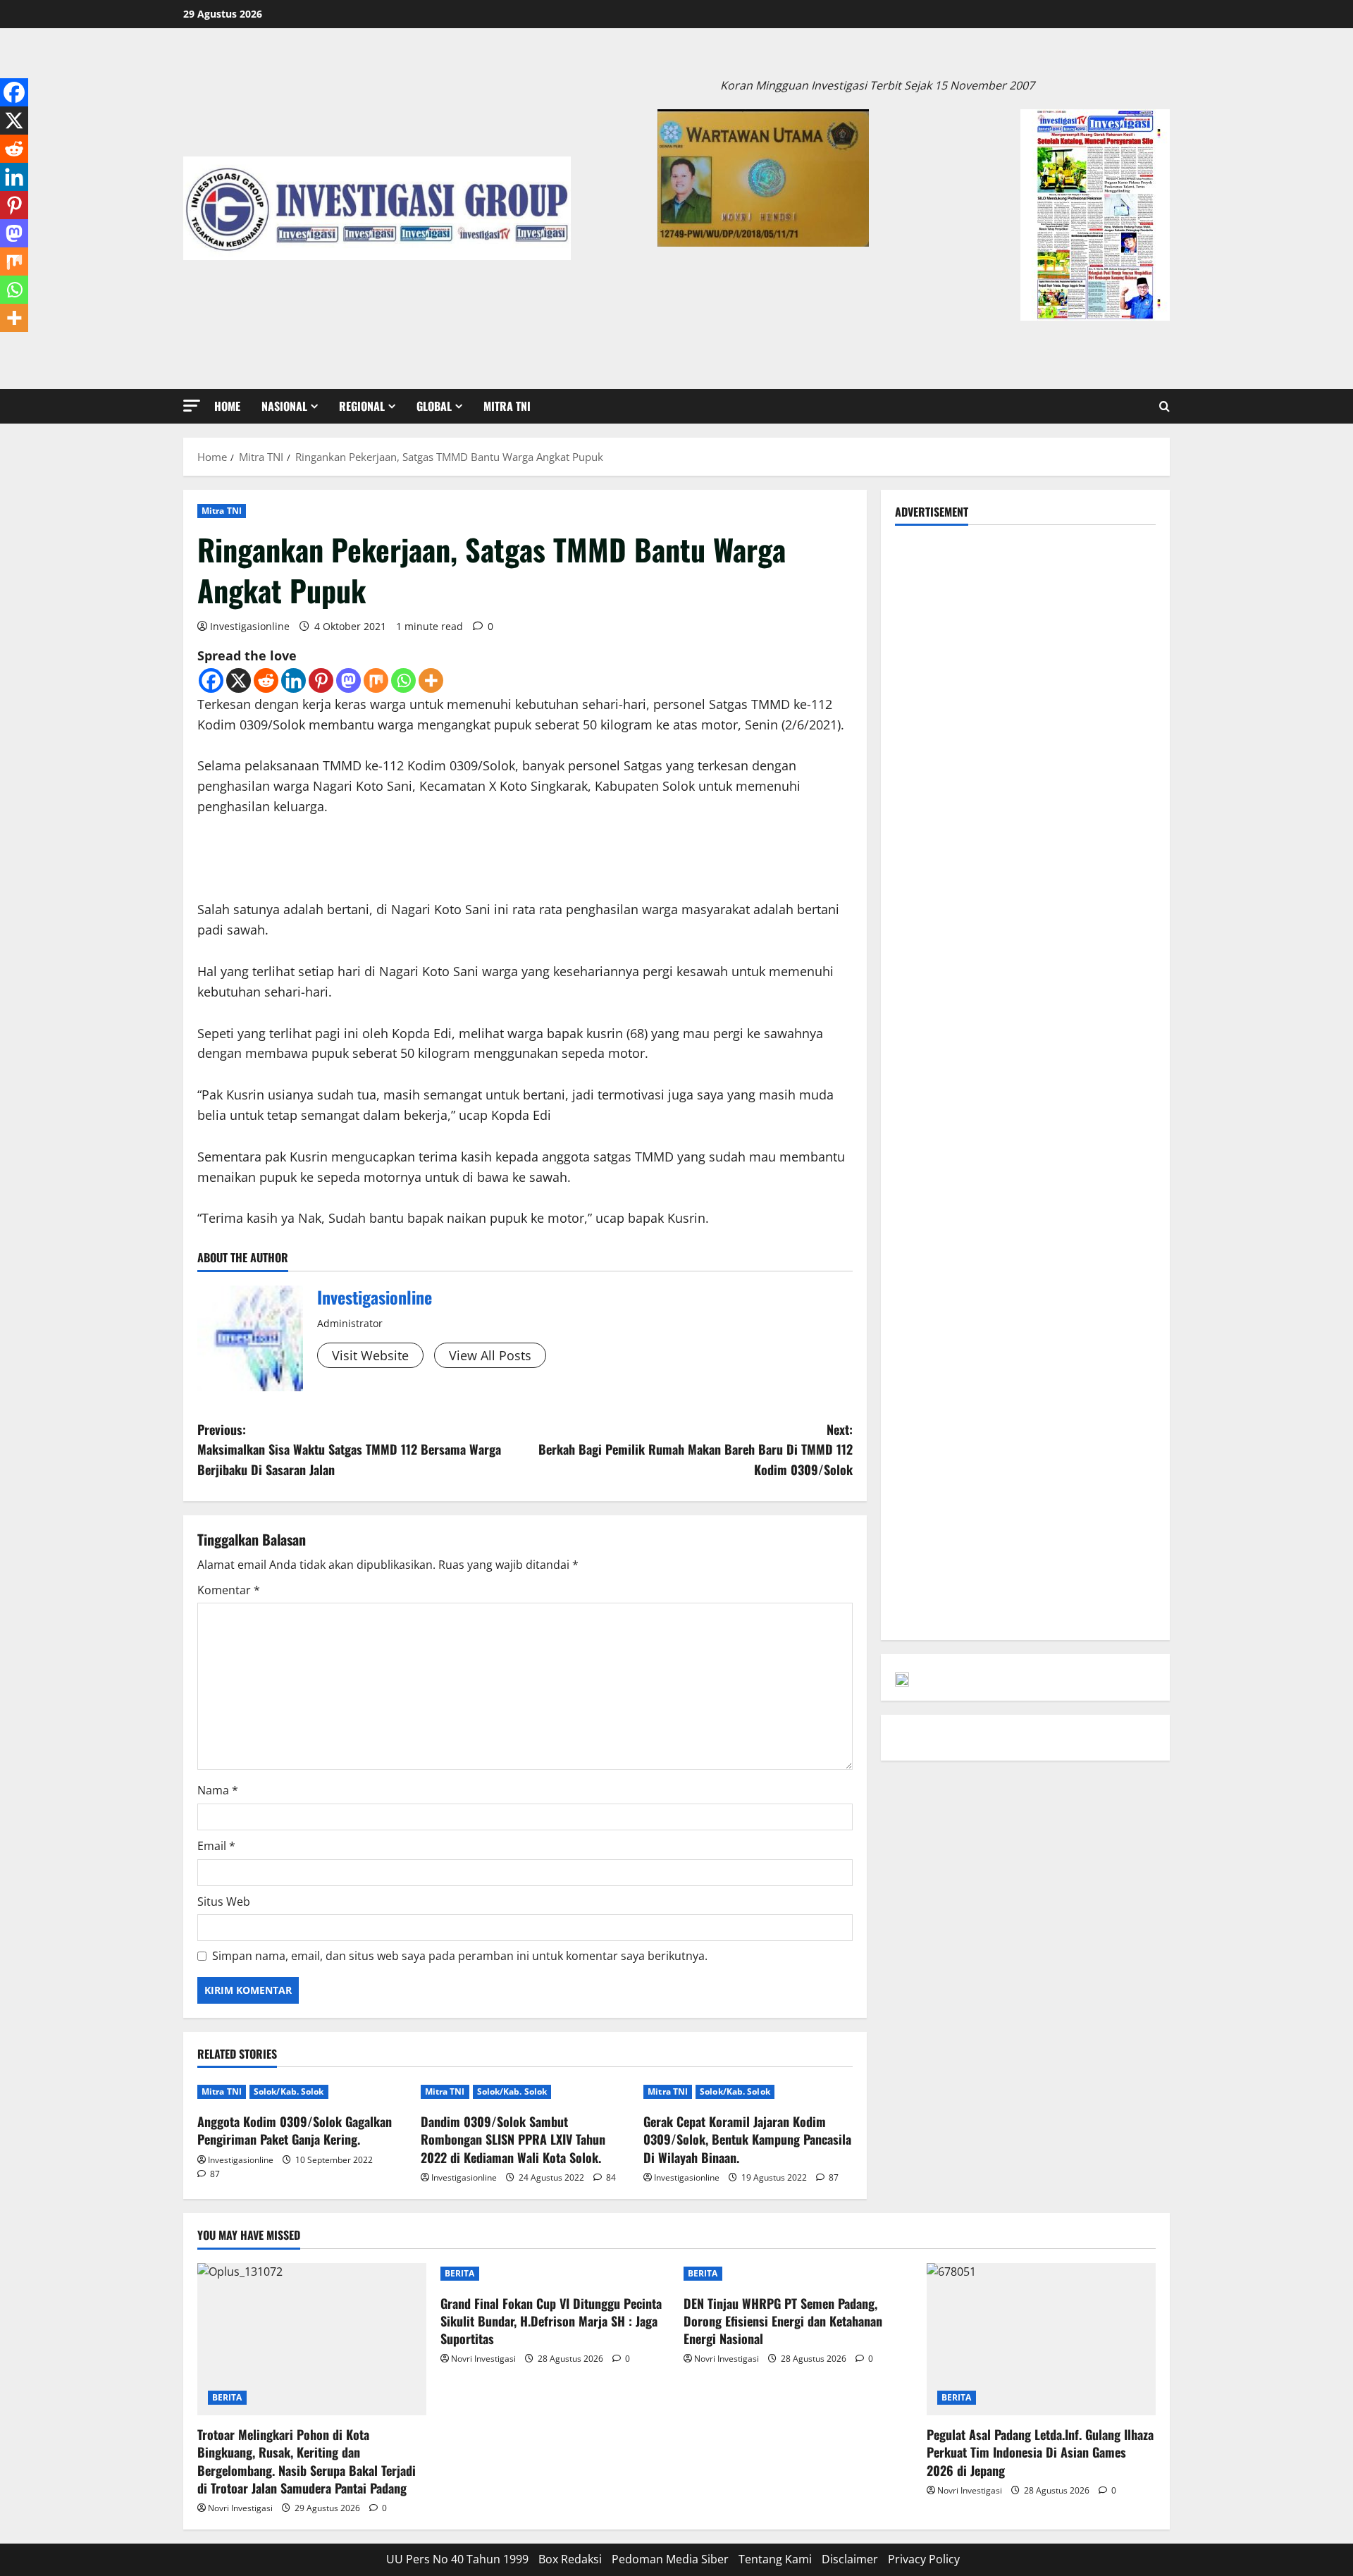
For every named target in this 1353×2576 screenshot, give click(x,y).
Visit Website (370, 1355)
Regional (362, 406)
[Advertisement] (1025, 638)
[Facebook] (211, 680)
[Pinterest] (321, 680)
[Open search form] (1164, 406)
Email (216, 1846)
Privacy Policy (924, 2559)
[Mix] (376, 680)
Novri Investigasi (240, 2508)
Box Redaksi (570, 2559)
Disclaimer (850, 2559)
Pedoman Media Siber (670, 2559)
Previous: (349, 1450)
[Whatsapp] (403, 680)
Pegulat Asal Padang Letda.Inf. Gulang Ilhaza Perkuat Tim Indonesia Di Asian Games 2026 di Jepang (1040, 2452)
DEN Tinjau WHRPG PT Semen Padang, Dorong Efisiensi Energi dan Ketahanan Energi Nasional (783, 2321)
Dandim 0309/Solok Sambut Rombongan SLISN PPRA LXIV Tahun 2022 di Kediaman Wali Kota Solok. (513, 2139)
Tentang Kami (775, 2559)
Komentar (229, 1590)
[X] (239, 680)
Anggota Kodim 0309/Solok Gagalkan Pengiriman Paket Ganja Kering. (295, 2130)
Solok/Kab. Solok (289, 2091)
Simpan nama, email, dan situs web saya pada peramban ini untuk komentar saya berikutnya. (460, 1956)
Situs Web (224, 1902)
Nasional (284, 406)
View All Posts (490, 1355)
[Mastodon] (348, 680)
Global (434, 406)
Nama (218, 1790)
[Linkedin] (294, 680)
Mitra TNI (507, 406)
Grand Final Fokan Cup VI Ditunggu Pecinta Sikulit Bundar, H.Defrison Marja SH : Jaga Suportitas (551, 2321)
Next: (696, 1450)
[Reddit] (266, 680)
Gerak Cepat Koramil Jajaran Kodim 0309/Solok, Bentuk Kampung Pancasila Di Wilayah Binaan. (747, 2139)
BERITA (227, 2397)
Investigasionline (250, 626)
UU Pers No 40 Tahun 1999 (457, 2559)
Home (227, 406)
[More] (431, 680)
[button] (192, 406)
